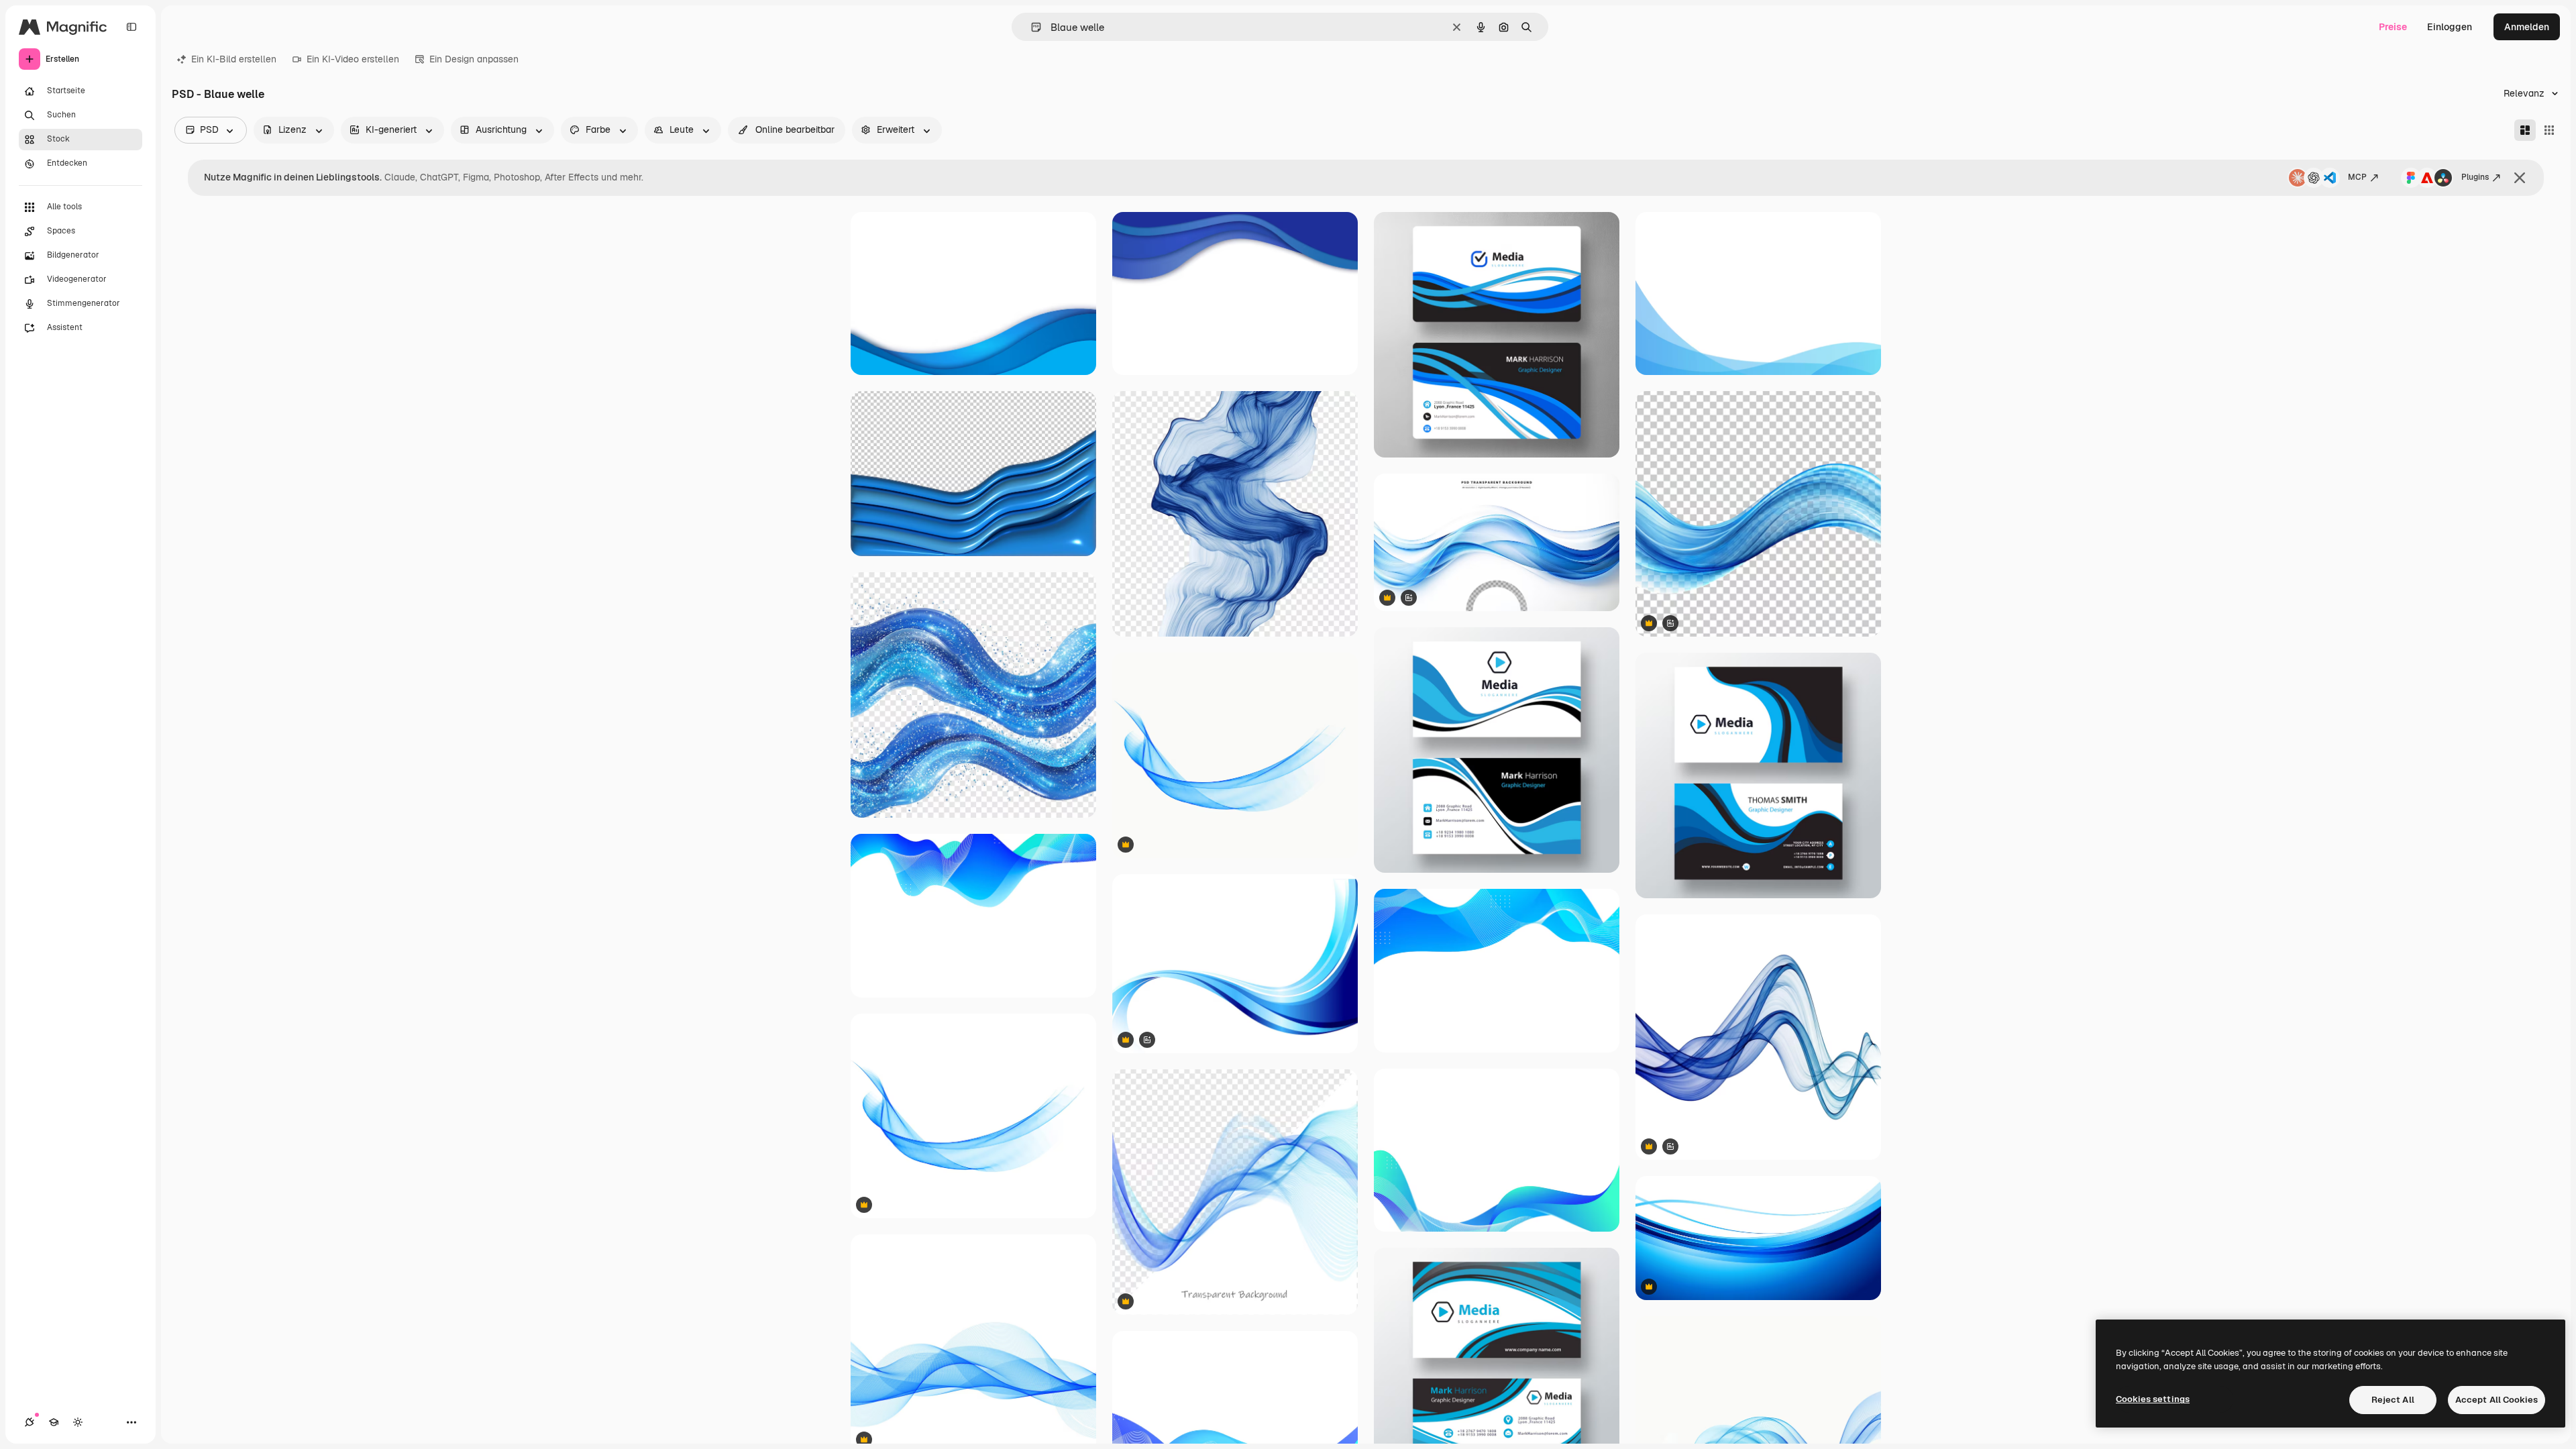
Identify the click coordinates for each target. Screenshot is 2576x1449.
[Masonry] (2525, 130)
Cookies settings (2153, 1399)
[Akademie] (54, 1422)
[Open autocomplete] (1031, 27)
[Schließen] (2520, 178)
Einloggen (2450, 27)
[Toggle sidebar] (131, 27)
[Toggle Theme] (78, 1422)
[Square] (2549, 130)
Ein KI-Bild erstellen (234, 59)
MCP (2357, 177)
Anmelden (2527, 27)
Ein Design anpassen (474, 59)
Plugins (2475, 177)
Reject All (2393, 1400)
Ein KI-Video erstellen (353, 59)
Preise (2393, 27)
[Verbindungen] (30, 1422)
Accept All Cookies (2497, 1400)
